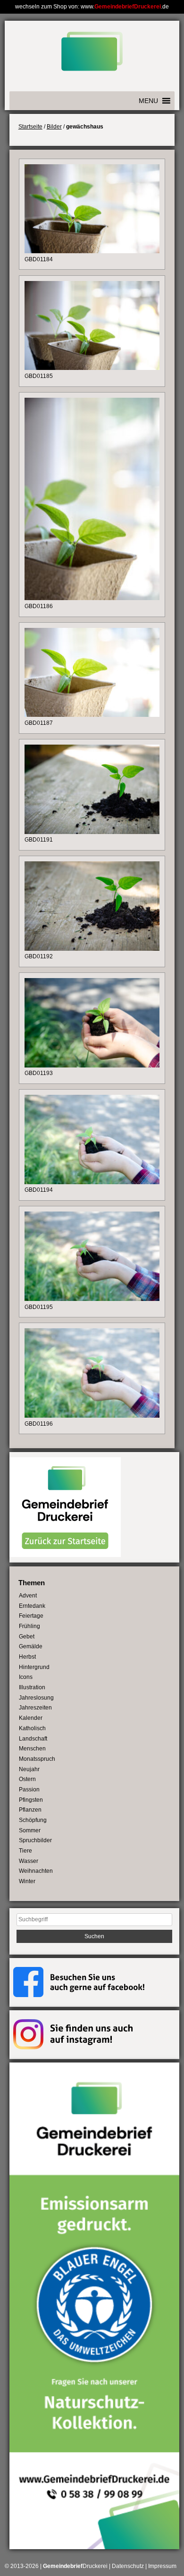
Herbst (27, 1657)
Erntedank (32, 1606)
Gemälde (31, 1646)
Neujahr (29, 1769)
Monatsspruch (37, 1759)
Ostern (27, 1779)
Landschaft (33, 1739)
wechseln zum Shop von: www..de (92, 7)
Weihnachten (36, 1871)
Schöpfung (33, 1820)
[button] (148, 101)
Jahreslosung (36, 1698)
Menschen (32, 1749)
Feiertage (31, 1616)
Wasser (29, 1861)
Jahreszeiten (35, 1708)
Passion (29, 1790)
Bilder (54, 127)
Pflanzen (30, 1810)
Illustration (32, 1687)
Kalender (31, 1718)
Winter (27, 1881)
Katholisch (32, 1728)
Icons (26, 1677)
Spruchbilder (35, 1840)
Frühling (29, 1626)
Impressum (162, 2566)
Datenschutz (128, 2566)
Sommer (30, 1830)
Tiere (25, 1851)
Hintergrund (34, 1667)
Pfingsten (31, 1800)
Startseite (30, 127)
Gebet (27, 1637)
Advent (28, 1596)
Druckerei (75, 2566)
